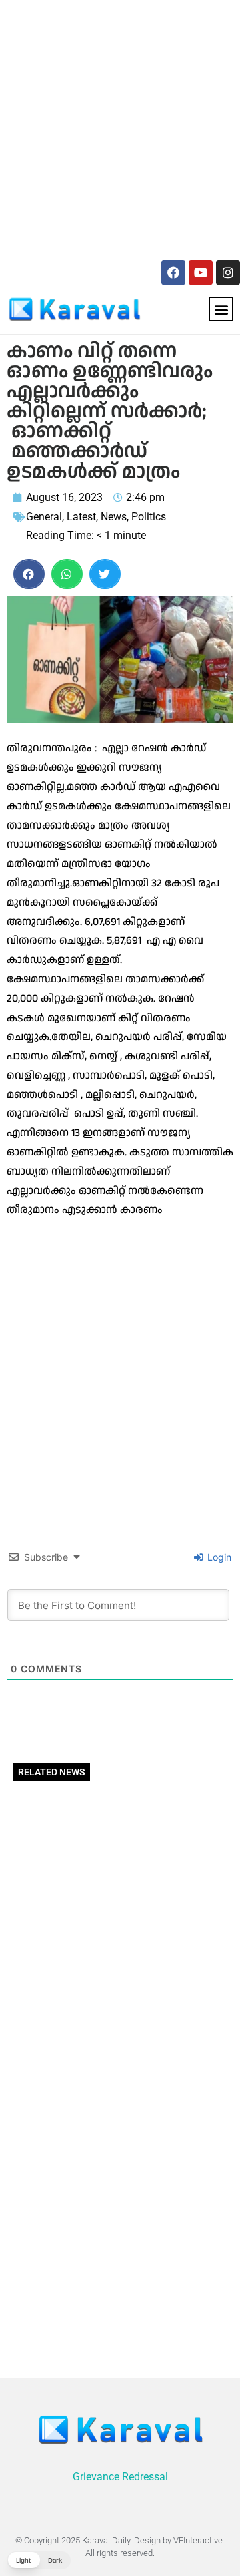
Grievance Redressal (120, 2477)
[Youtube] (201, 272)
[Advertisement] (120, 128)
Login (218, 1557)
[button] (221, 309)
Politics (149, 517)
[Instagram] (228, 272)
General (44, 517)
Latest (81, 517)
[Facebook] (173, 272)
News (114, 517)
